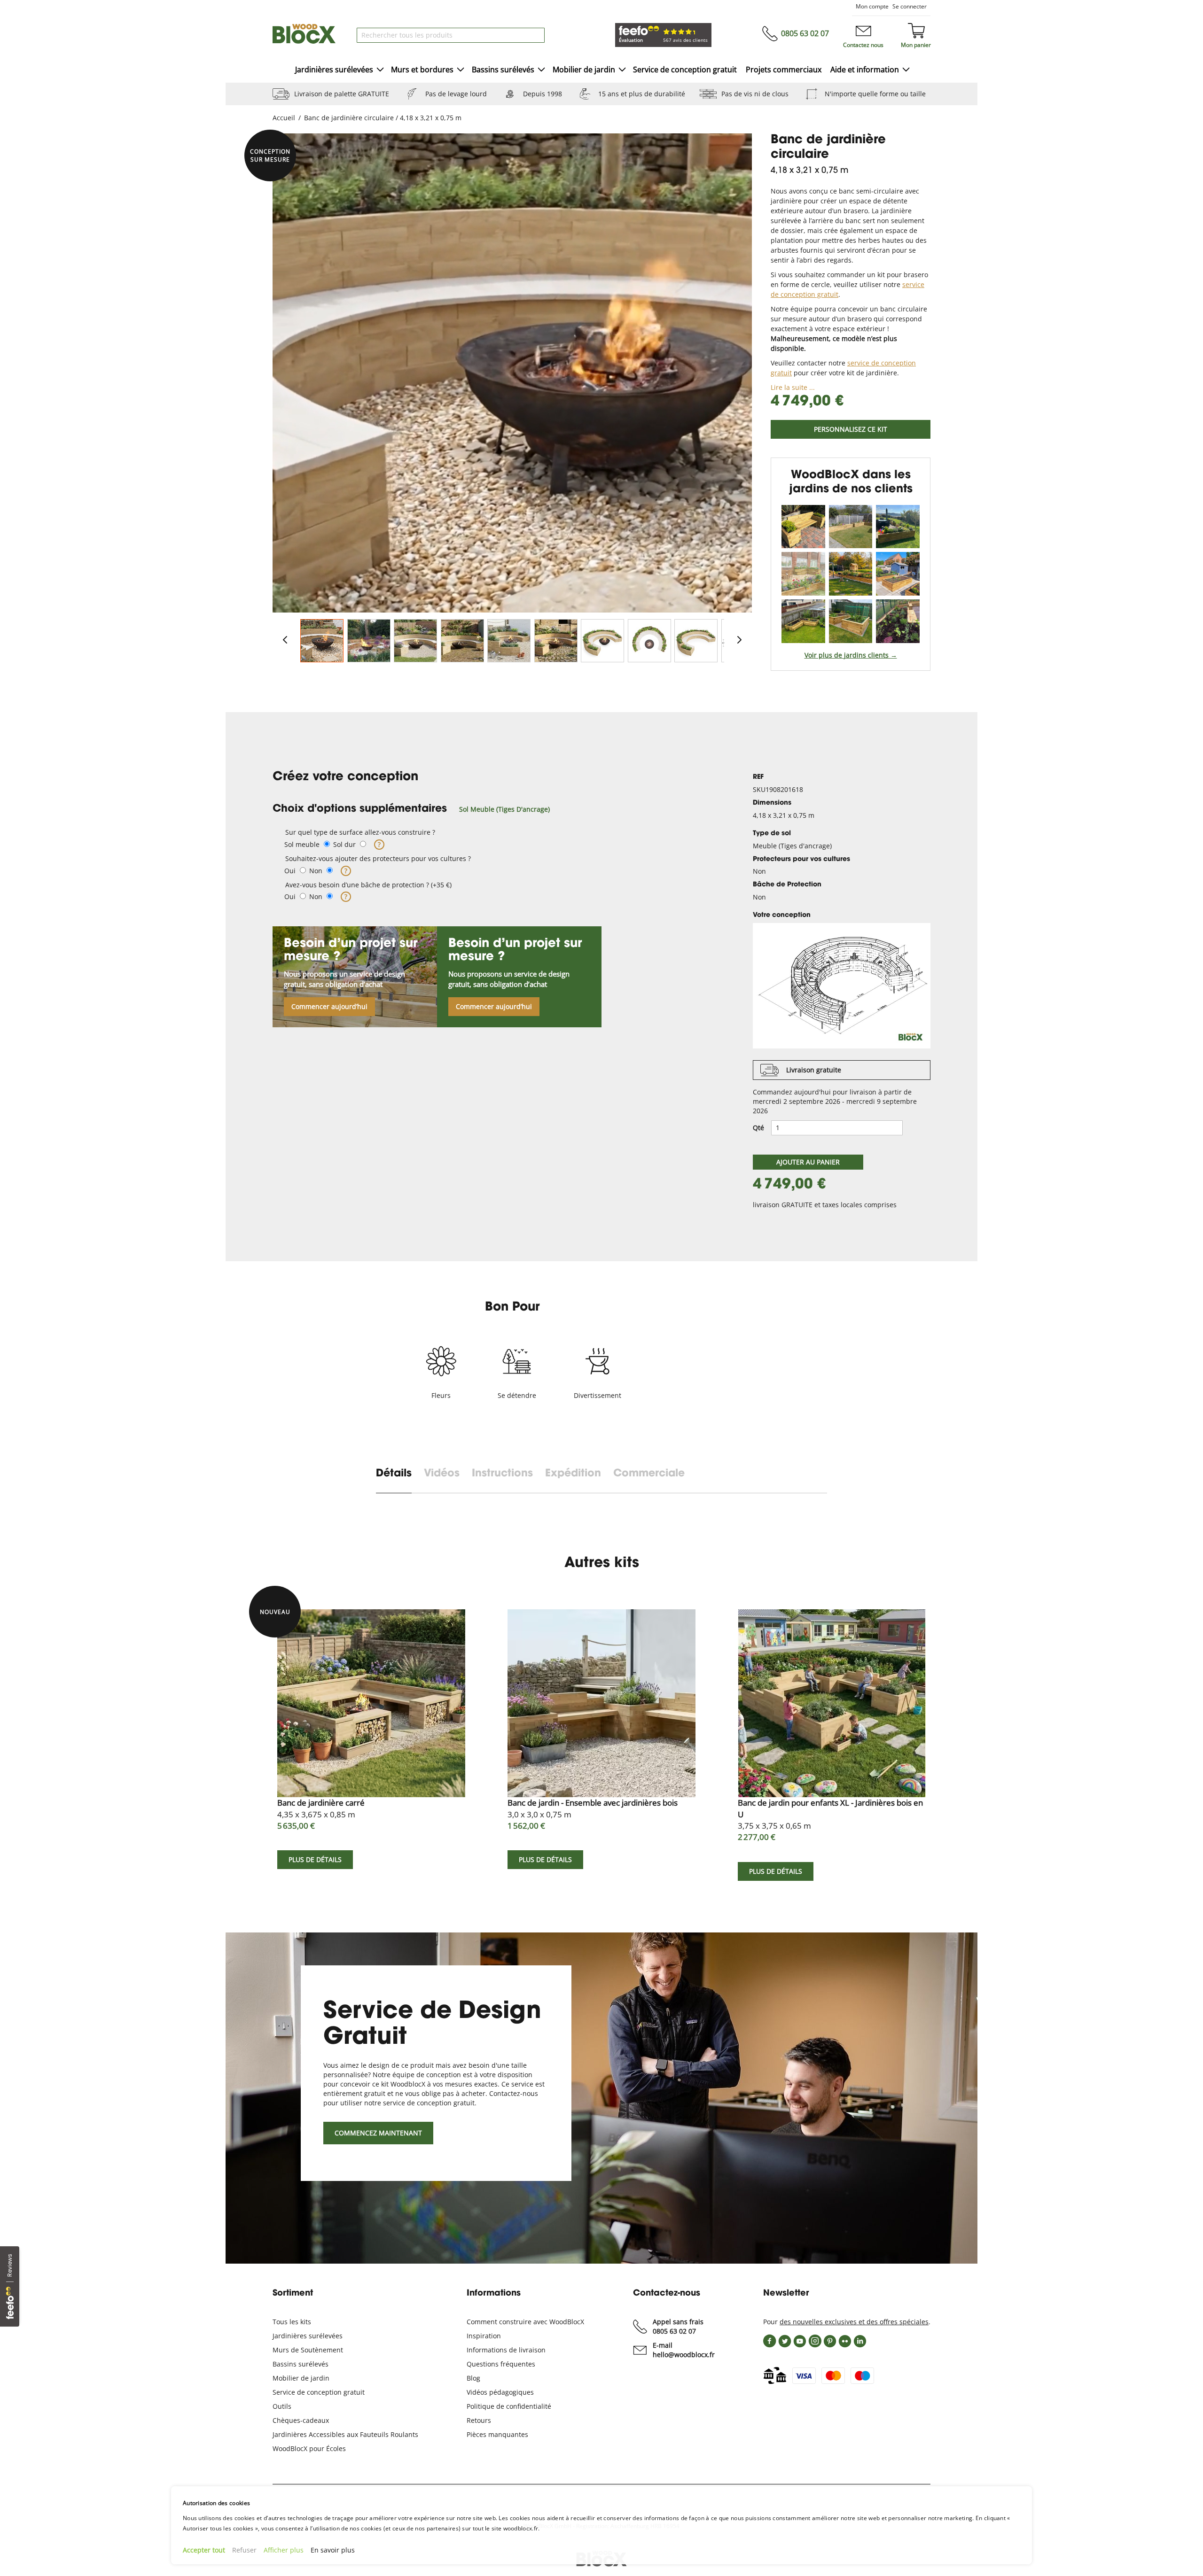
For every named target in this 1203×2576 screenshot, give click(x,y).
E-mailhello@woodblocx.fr (684, 2350)
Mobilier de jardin (301, 2378)
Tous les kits (292, 2322)
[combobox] (451, 35)
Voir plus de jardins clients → (851, 655)
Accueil (284, 118)
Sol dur (344, 844)
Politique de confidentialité (509, 2406)
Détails (394, 1474)
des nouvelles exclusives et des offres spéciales (854, 2322)
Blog (473, 2378)
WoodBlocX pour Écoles (309, 2448)
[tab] (500, 809)
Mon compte (872, 6)
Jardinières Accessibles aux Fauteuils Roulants (345, 2434)
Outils (282, 2406)
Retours (479, 2420)
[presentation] (400, 1480)
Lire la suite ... (793, 387)
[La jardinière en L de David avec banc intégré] (803, 621)
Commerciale (649, 1474)
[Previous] (285, 640)
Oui (290, 871)
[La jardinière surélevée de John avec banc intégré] (851, 527)
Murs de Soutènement (308, 2350)
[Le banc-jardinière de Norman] (803, 527)
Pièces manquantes (497, 2434)
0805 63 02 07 (805, 33)
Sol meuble (302, 844)
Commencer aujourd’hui (329, 1006)
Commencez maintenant (378, 2133)
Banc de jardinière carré (321, 1808)
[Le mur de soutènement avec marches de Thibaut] (851, 574)
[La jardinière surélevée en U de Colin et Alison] (851, 621)
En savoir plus (333, 2550)
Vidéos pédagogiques (500, 2392)
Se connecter (910, 6)
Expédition (573, 1474)
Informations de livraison (506, 2350)
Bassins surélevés (301, 2364)
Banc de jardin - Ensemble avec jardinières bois (593, 1808)
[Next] (739, 640)
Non (316, 871)
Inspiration (484, 2336)
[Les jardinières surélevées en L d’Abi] (898, 527)
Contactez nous (863, 45)
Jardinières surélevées (308, 2336)
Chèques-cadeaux (301, 2420)
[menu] (602, 70)
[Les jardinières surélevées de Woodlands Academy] (898, 621)
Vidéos (442, 1474)
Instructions (502, 1474)
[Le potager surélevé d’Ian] (898, 574)
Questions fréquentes (501, 2364)
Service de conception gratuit (319, 2392)
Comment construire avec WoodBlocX (525, 2322)
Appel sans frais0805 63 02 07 (678, 2326)
